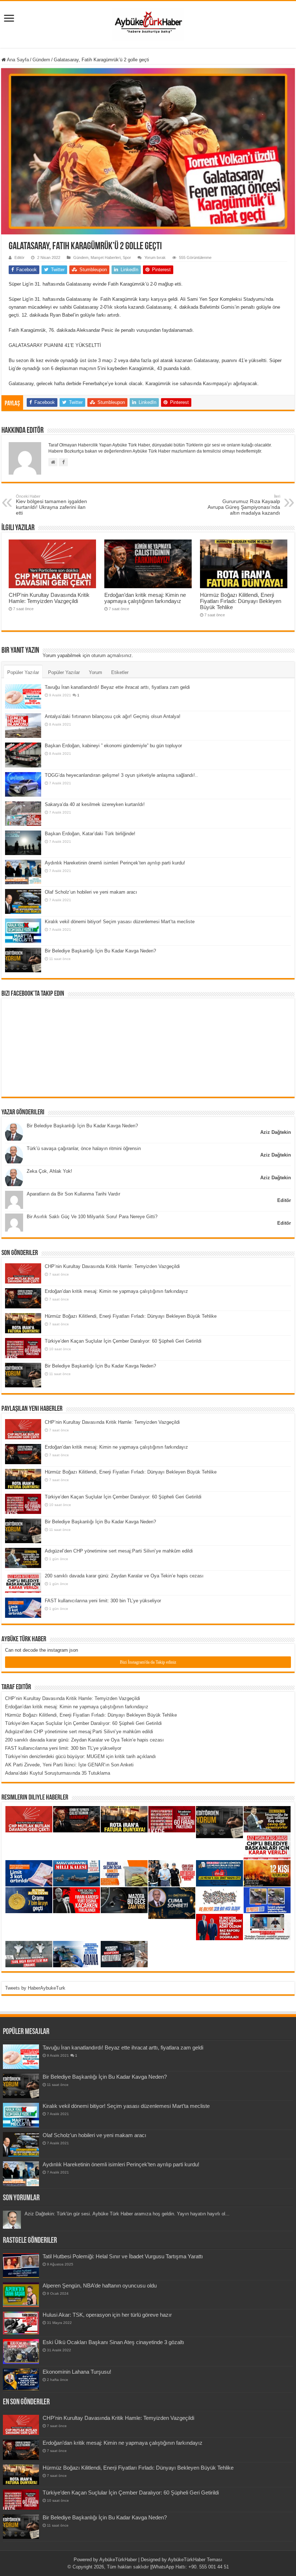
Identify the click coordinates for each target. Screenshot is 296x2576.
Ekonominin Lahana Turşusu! (77, 2372)
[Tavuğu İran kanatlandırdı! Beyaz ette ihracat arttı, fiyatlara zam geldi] (23, 696)
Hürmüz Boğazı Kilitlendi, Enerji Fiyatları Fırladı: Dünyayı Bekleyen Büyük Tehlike (241, 601)
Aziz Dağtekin (276, 1132)
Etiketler (120, 672)
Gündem (41, 60)
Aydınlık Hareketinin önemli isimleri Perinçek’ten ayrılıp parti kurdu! (115, 863)
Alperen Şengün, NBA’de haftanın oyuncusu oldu (100, 2286)
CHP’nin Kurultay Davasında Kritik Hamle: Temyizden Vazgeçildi (49, 598)
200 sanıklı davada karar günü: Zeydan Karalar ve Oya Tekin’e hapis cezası (124, 1576)
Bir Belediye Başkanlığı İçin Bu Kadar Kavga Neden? (100, 951)
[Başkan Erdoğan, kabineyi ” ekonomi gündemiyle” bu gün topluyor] (23, 755)
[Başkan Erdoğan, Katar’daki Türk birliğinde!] (23, 843)
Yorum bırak (155, 257)
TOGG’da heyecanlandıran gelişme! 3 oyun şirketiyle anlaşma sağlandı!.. (121, 775)
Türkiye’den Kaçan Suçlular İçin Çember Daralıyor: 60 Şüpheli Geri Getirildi (123, 1341)
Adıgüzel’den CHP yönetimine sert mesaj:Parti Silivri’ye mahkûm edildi (119, 1551)
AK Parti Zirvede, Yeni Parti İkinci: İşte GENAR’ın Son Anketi (69, 1765)
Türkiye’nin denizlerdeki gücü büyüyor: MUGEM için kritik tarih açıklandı (80, 1756)
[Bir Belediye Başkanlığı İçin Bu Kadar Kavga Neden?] (23, 960)
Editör (19, 257)
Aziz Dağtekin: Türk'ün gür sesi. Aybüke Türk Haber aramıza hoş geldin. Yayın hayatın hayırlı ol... (127, 2214)
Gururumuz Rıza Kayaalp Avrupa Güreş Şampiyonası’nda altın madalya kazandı (244, 505)
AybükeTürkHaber (118, 2560)
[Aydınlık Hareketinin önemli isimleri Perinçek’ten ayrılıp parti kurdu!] (23, 872)
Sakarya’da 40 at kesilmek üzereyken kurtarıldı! (95, 804)
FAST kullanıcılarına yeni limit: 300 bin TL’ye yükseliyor (103, 1601)
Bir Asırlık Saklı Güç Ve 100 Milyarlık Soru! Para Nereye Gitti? (92, 1217)
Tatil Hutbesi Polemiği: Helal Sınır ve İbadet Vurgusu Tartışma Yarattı (123, 2256)
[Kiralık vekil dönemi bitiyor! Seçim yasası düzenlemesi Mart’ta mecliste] (23, 931)
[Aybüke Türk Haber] (148, 23)
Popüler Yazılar (23, 672)
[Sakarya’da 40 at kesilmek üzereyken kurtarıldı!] (23, 814)
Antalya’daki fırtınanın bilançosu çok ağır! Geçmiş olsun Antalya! (113, 716)
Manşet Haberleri (106, 257)
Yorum (95, 672)
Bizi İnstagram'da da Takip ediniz (148, 1662)
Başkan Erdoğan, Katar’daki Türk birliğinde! (90, 834)
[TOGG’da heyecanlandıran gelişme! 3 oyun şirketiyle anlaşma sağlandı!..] (23, 784)
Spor (127, 257)
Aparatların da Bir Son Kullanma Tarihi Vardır (73, 1194)
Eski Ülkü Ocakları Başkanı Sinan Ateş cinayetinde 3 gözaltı (113, 2342)
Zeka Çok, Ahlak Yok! (49, 1171)
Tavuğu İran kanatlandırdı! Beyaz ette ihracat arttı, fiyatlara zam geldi (117, 687)
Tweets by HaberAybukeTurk (35, 1988)
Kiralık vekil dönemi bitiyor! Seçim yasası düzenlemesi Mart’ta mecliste (120, 922)
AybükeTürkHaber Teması (195, 2560)
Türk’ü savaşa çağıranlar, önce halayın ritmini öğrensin (84, 1148)
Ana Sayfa (17, 60)
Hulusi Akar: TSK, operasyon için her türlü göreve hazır (107, 2315)
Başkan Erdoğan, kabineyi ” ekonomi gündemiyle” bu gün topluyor (113, 746)
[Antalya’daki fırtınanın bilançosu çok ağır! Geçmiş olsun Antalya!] (23, 726)
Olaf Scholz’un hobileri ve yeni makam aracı (91, 892)
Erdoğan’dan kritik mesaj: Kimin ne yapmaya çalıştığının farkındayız (145, 598)
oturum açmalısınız (112, 655)
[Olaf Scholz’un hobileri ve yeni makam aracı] (23, 901)
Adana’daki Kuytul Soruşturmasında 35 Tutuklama (58, 1773)
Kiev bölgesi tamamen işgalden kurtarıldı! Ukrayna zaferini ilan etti (51, 505)
